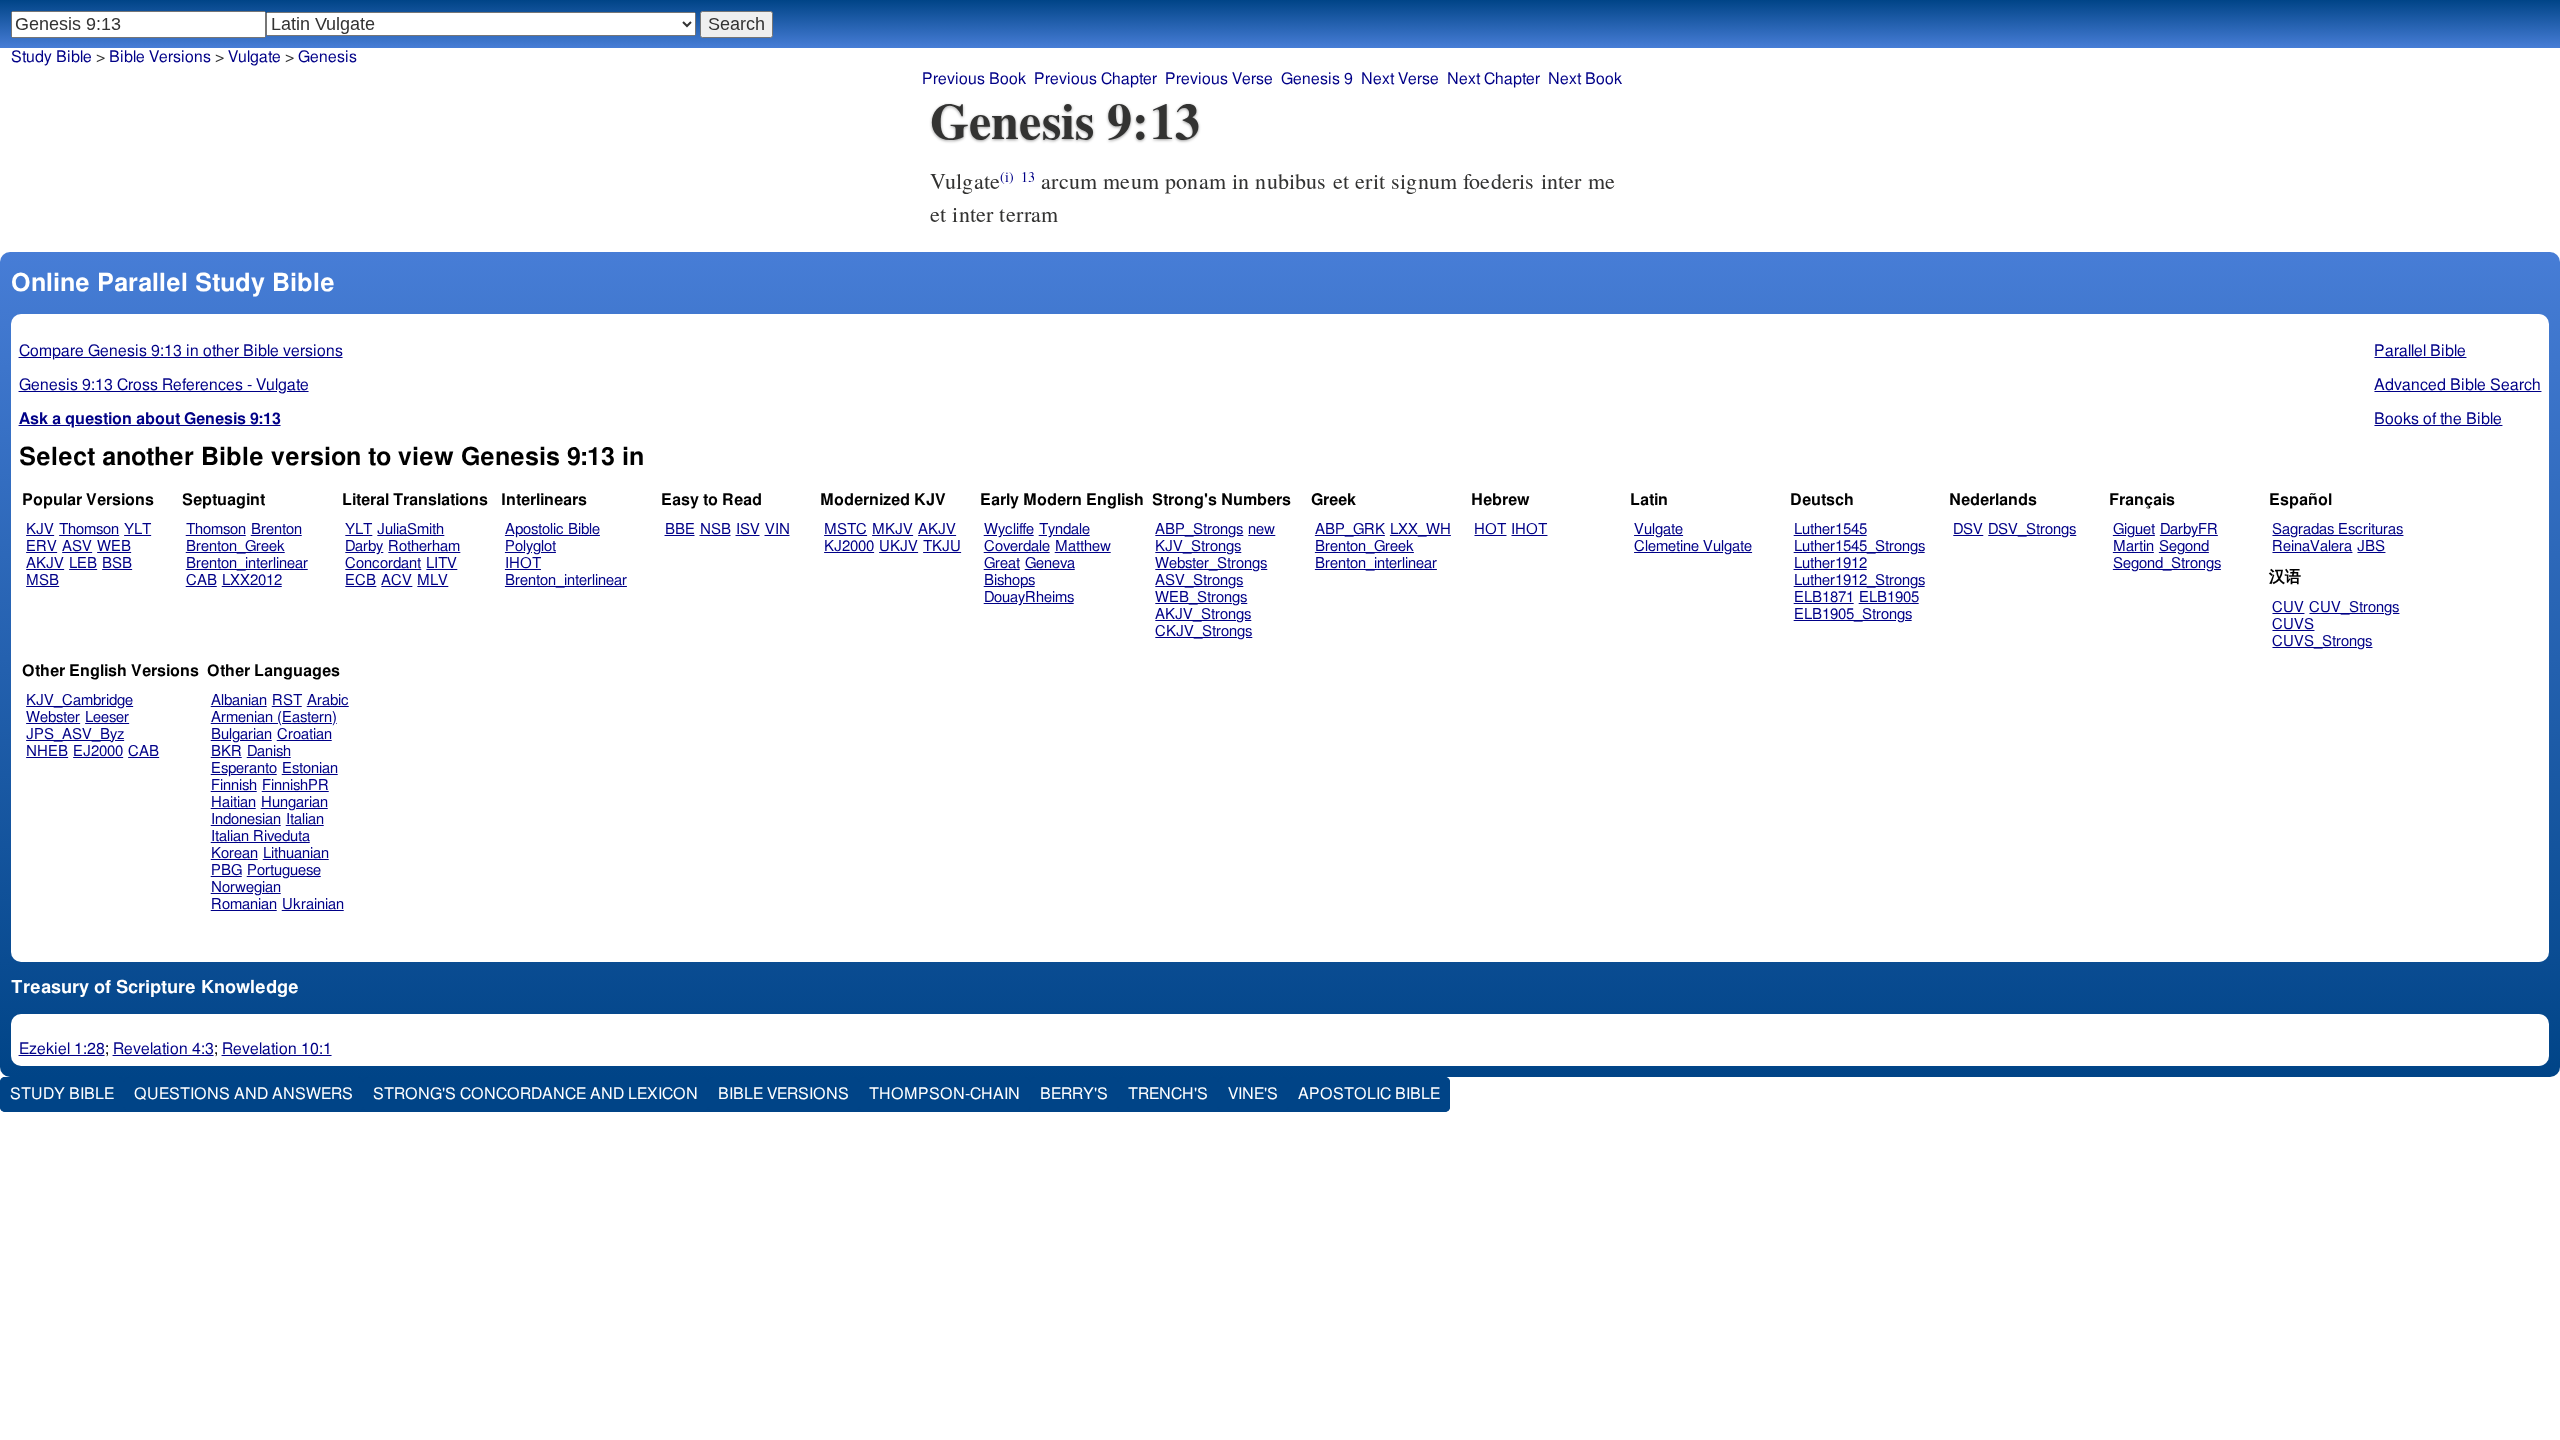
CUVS (2293, 624)
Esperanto (244, 768)
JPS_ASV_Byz (75, 734)
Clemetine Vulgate (1693, 546)
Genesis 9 (1317, 79)
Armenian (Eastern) (274, 717)
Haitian (233, 802)
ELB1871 (1824, 597)
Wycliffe (1009, 529)
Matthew (1083, 546)
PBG (226, 870)
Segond (2184, 546)
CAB (201, 580)
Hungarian (294, 802)
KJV (40, 529)
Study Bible (51, 57)
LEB (83, 563)
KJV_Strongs (1198, 546)
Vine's (1253, 1094)
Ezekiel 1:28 (62, 1049)
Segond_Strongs (2167, 563)
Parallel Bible (2420, 351)
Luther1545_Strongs (1859, 546)
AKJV (45, 563)
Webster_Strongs (1211, 563)
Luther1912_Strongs (1859, 580)
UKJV (898, 546)
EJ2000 (98, 751)
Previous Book (974, 79)
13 (1028, 176)
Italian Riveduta (260, 836)
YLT (137, 529)
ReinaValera (2312, 546)
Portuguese (284, 870)
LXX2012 (252, 580)
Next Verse (1400, 79)
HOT (1490, 529)
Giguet (2134, 529)
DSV (1968, 529)
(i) (1007, 176)
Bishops (1009, 580)
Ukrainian (313, 904)
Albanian (239, 700)
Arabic (328, 700)
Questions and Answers (243, 1094)
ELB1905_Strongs (1853, 614)
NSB (715, 529)
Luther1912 (1830, 563)
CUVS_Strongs (2322, 641)
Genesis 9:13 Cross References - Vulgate (164, 385)
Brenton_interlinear (247, 563)
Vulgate (1658, 529)
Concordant (383, 563)
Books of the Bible (2438, 419)
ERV (41, 546)
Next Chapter (1493, 79)
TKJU (942, 546)
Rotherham (424, 546)
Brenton (276, 529)
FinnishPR (295, 785)
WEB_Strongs (1201, 597)
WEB (114, 546)
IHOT (523, 563)
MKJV (892, 529)
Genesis (327, 57)
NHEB (47, 751)
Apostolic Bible (1369, 1094)
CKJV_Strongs (1203, 631)
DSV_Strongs (2032, 529)
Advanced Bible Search (2457, 385)
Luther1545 (1830, 529)
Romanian (244, 904)
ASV (77, 546)
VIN (777, 529)
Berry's (1074, 1094)
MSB (42, 580)
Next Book (1585, 79)
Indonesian (246, 819)
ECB (360, 580)
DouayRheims (1029, 597)
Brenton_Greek (235, 546)
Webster (53, 717)
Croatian (304, 734)
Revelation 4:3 (163, 1049)
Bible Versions (160, 57)
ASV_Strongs (1199, 580)
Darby (364, 546)
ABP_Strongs (1199, 529)
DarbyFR (2189, 529)
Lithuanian (296, 853)
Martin (2133, 546)
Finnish (234, 785)
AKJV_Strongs (1203, 614)
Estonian (310, 768)
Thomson (89, 529)
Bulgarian (241, 734)
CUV (2288, 607)
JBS (2371, 546)
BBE (680, 529)
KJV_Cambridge (79, 700)
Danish (269, 751)
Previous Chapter (1095, 79)
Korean (234, 853)
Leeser (107, 717)
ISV (748, 529)
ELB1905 (1889, 597)
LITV (441, 563)
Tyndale (1064, 529)
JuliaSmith (410, 529)
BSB (117, 563)
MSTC (845, 529)
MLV (432, 580)
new (1261, 529)
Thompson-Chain (944, 1094)
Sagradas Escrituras (2337, 529)
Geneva (1050, 563)
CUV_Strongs (2354, 607)
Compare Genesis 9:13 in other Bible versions (181, 351)
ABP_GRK (1350, 529)
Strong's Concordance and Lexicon (535, 1094)
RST (287, 700)
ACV (396, 580)
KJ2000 (849, 546)
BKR (226, 751)
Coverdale (1017, 546)
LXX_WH (1420, 529)
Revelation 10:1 (277, 1049)
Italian (305, 819)
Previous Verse (1219, 79)
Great (1002, 563)
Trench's (1168, 1094)
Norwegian (246, 887)
